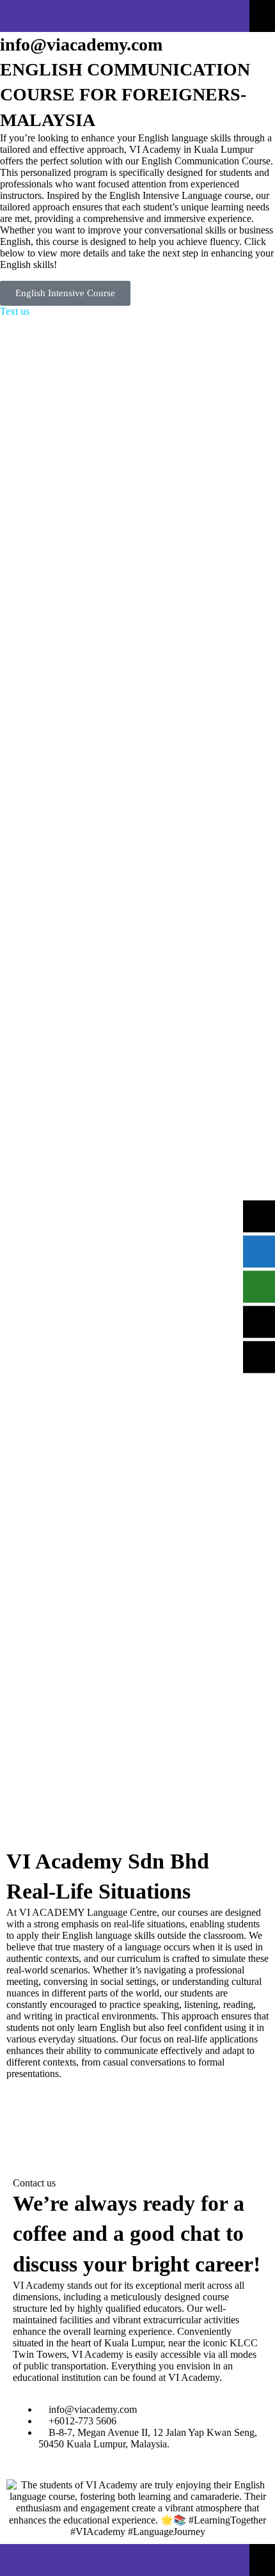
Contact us (34, 2183)
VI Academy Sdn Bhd (108, 1861)
